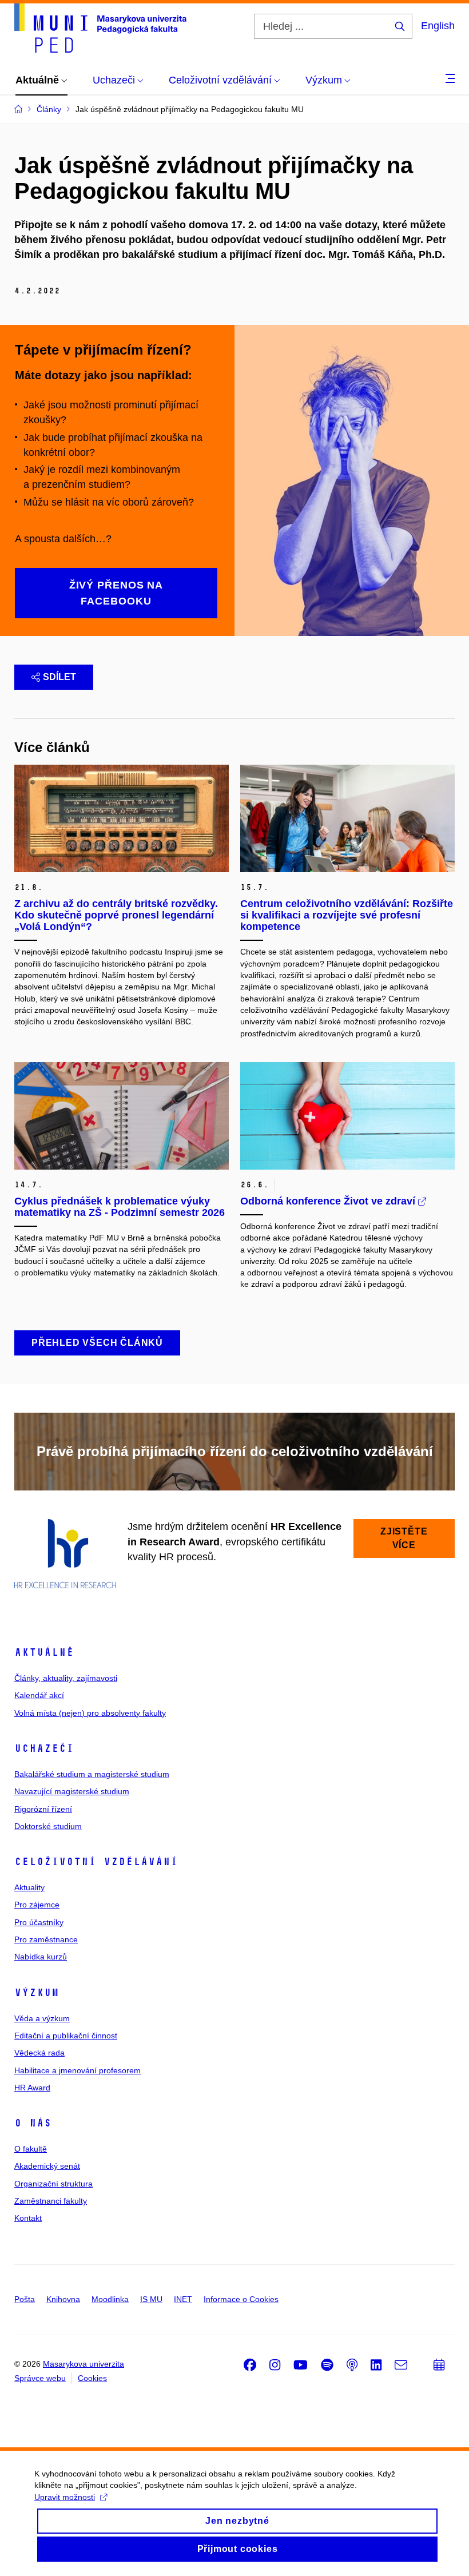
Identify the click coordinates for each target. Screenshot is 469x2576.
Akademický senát (47, 2166)
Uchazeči (44, 1748)
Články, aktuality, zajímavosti (66, 1678)
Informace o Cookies (241, 2299)
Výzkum (37, 1993)
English (438, 26)
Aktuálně (44, 1652)
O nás (33, 2123)
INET (183, 2299)
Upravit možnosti (65, 2497)
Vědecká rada (39, 2053)
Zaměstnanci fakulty (51, 2201)
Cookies (92, 2378)
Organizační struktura (53, 2184)
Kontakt (28, 2218)
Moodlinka (110, 2299)
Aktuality (29, 1887)
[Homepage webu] (100, 28)
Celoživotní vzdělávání (96, 1862)
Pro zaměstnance (46, 1939)
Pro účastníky (39, 1922)
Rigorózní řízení (43, 1809)
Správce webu (40, 2378)
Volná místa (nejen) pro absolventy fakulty (90, 1713)
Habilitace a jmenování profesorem (77, 2070)
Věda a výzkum (42, 2018)
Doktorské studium (48, 1826)
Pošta (25, 2299)
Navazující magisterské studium (72, 1791)
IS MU (151, 2299)
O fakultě (31, 2149)
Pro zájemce (37, 1905)
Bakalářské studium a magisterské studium (92, 1774)
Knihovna (63, 2299)
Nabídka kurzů (41, 1957)
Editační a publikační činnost (66, 2036)
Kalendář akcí (39, 1695)
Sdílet (59, 677)
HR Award (32, 2088)
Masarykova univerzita (84, 2364)
